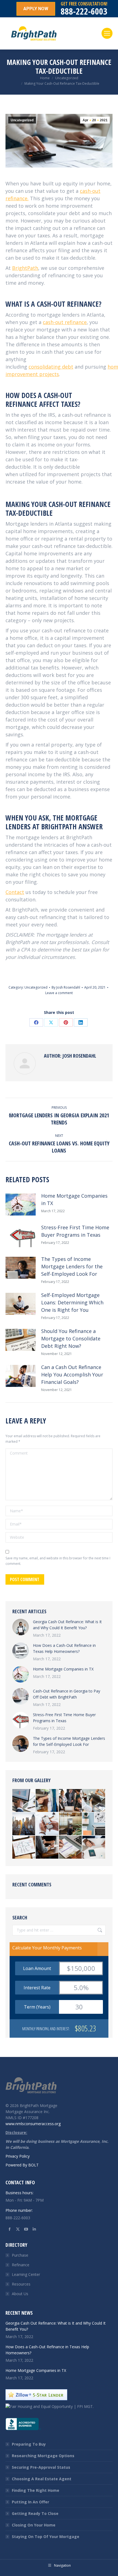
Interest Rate (37, 1988)
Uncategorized (22, 120)
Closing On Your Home (34, 2525)
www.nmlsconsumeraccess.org (33, 2124)
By (66, 987)
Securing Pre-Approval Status (41, 2467)
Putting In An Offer (30, 2502)
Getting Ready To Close (35, 2513)
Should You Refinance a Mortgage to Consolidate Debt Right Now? (71, 1338)
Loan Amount (37, 1968)
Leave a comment (59, 993)
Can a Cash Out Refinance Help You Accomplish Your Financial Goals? (72, 1375)
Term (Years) (37, 2007)
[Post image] (21, 1205)
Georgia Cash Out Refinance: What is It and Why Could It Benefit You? (67, 1625)
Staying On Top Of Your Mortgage (46, 2537)
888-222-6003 (84, 11)
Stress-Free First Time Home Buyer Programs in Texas (75, 1231)
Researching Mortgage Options (43, 2456)
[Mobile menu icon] (107, 33)
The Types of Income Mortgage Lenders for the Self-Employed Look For (72, 1266)
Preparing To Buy (29, 2444)
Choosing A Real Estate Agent (42, 2479)
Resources (21, 2284)
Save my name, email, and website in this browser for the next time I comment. (58, 1561)
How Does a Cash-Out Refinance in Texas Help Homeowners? (64, 1648)
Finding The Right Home (36, 2490)
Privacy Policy (18, 2156)
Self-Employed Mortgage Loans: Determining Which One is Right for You (72, 1302)
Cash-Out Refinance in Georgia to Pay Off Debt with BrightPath (67, 1694)
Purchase (20, 2255)
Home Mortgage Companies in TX (74, 1199)
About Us (20, 2294)
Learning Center (26, 2274)
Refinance (21, 2265)
